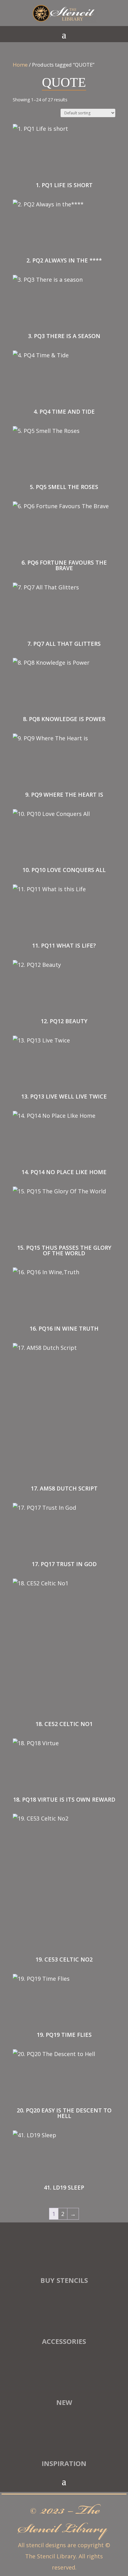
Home (20, 65)
